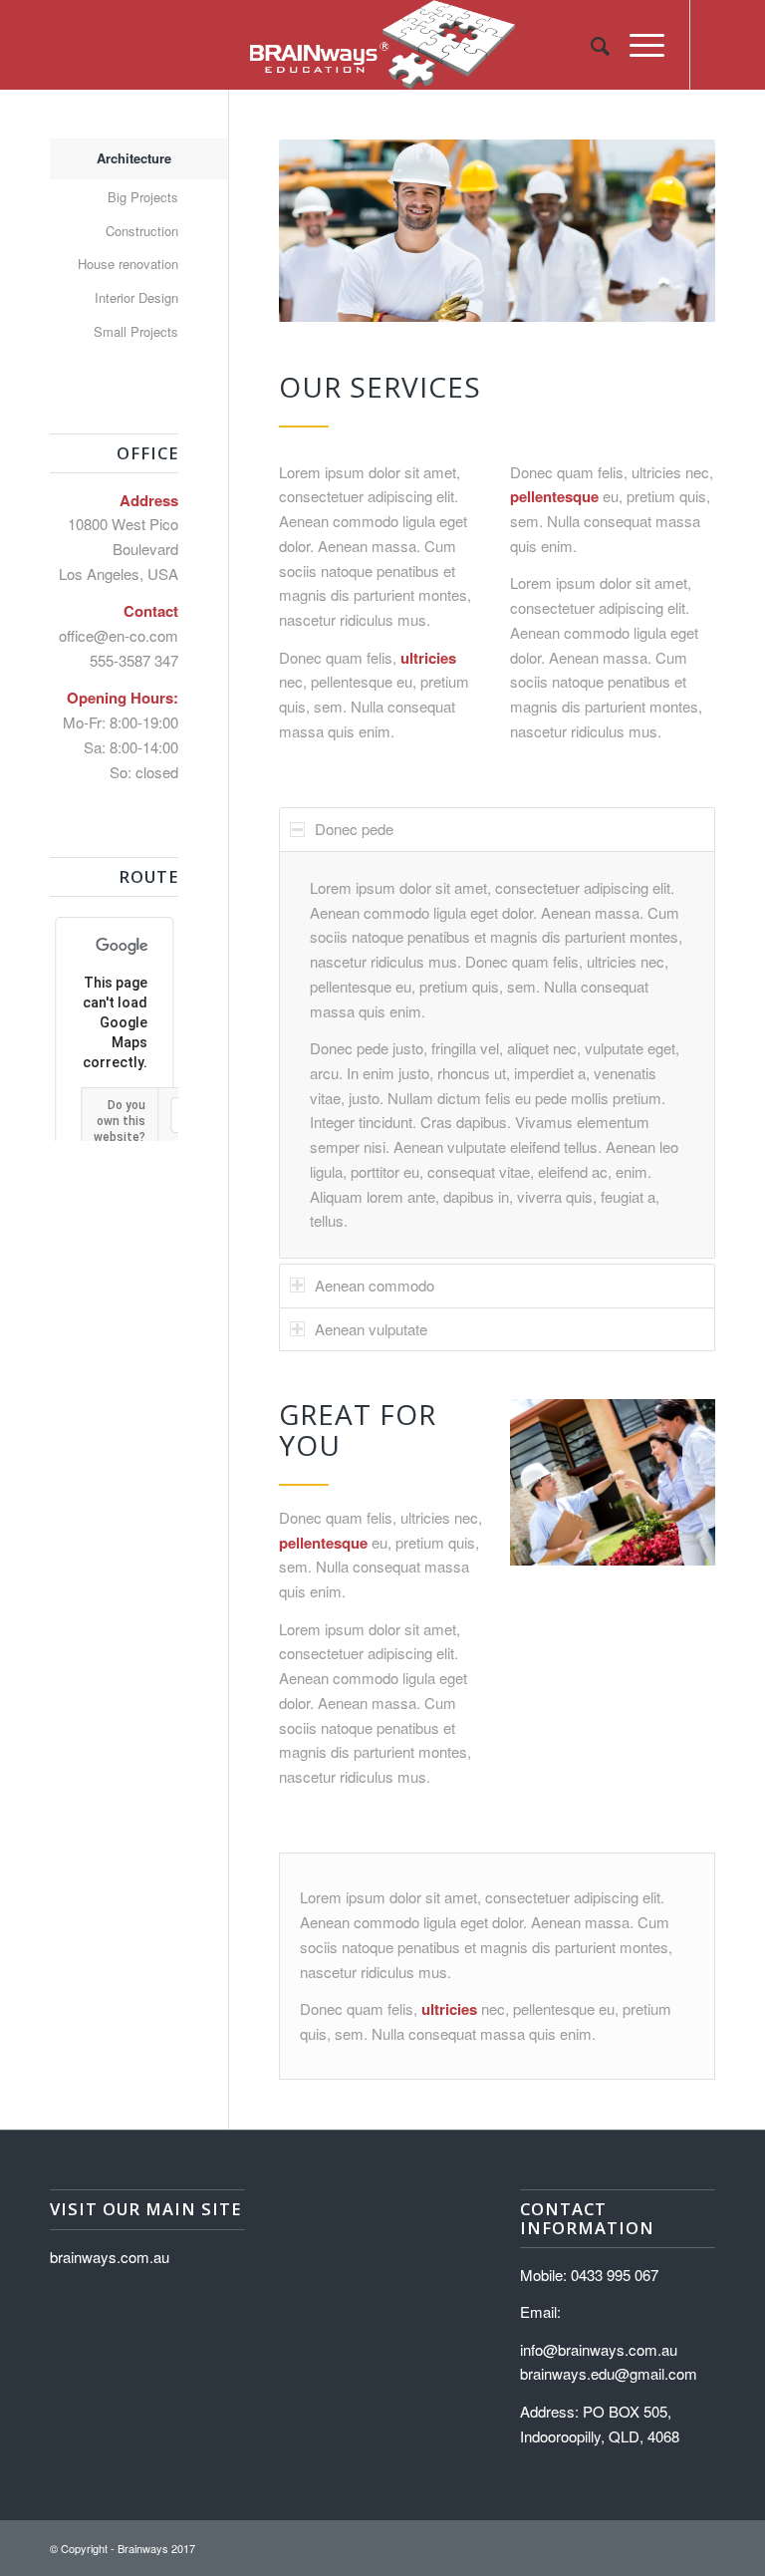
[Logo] (382, 45)
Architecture (134, 158)
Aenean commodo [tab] (375, 1285)
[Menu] (637, 45)
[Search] (590, 45)
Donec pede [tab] (354, 829)
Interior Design (136, 297)
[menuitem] (590, 45)
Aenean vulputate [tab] (371, 1329)
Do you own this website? (120, 1121)
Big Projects (143, 197)
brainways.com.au (110, 2257)
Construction (142, 231)
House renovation (128, 264)
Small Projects (136, 331)
